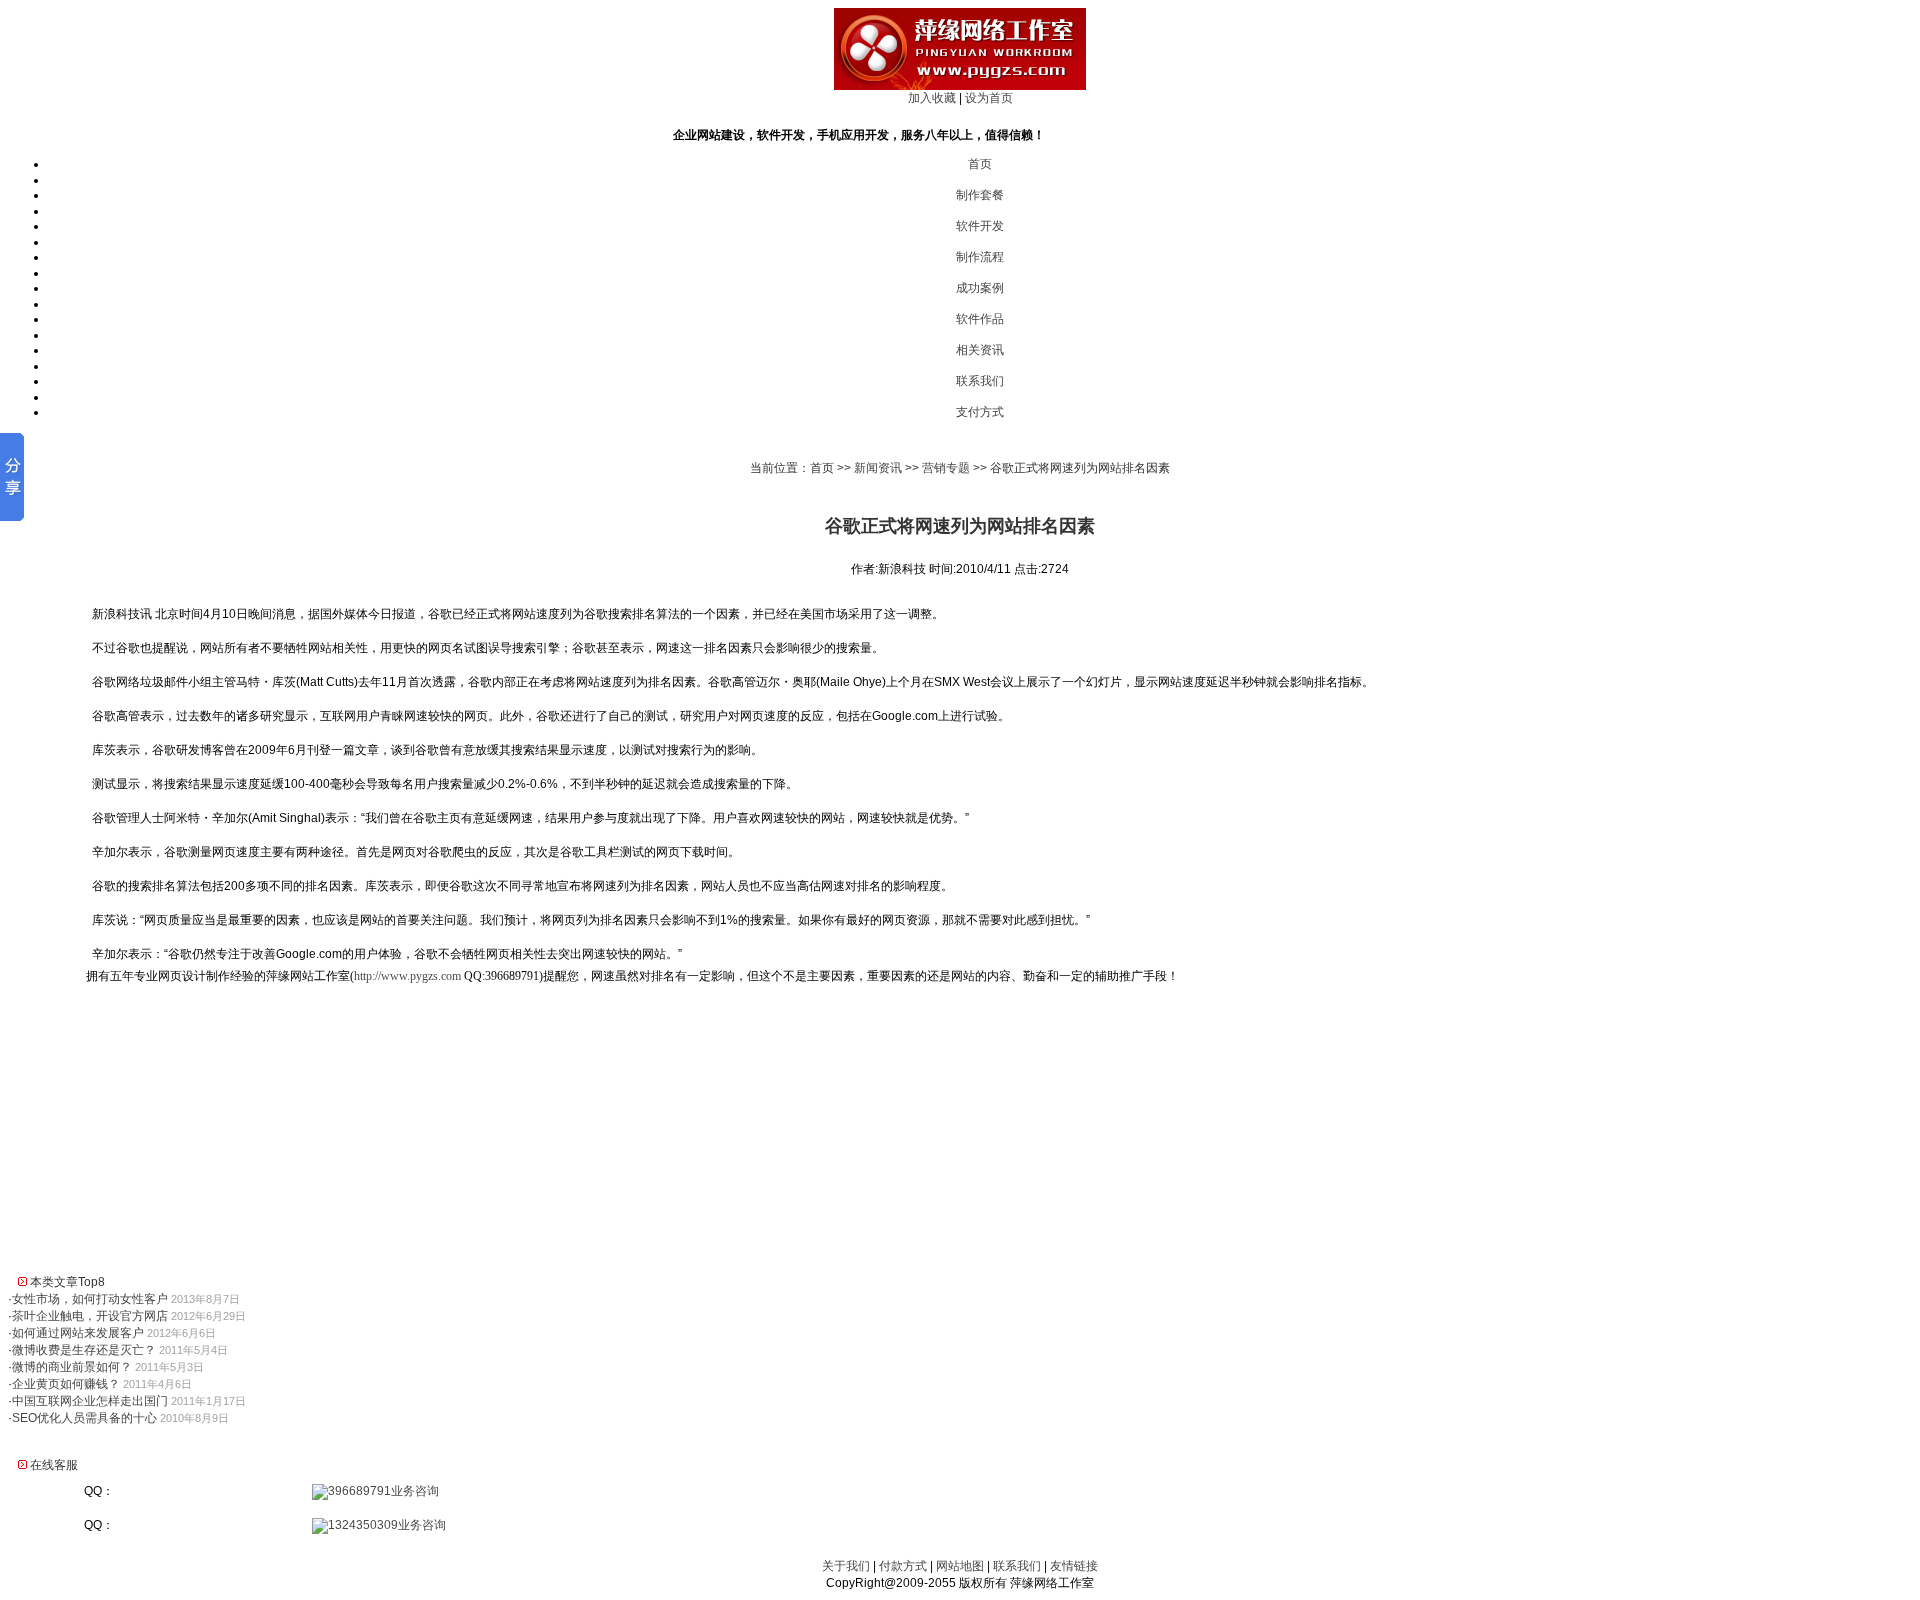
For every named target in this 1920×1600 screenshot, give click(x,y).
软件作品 (980, 319)
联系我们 (980, 381)
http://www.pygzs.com (407, 976)
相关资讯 (980, 350)
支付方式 (980, 412)
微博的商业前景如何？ (72, 1367)
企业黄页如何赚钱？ (66, 1384)
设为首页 (989, 98)
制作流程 (980, 257)
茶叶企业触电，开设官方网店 (90, 1316)
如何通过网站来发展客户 (78, 1333)
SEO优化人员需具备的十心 (84, 1418)
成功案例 (980, 288)
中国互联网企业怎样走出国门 (90, 1401)
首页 (980, 164)
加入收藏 (932, 98)
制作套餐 (980, 195)
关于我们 (846, 1566)
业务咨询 (415, 1491)
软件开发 (980, 226)
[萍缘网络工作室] (960, 86)
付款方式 (903, 1566)
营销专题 (946, 468)
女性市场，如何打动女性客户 (90, 1299)
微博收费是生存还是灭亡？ (84, 1350)
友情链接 (1074, 1566)
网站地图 (960, 1566)
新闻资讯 (878, 468)
